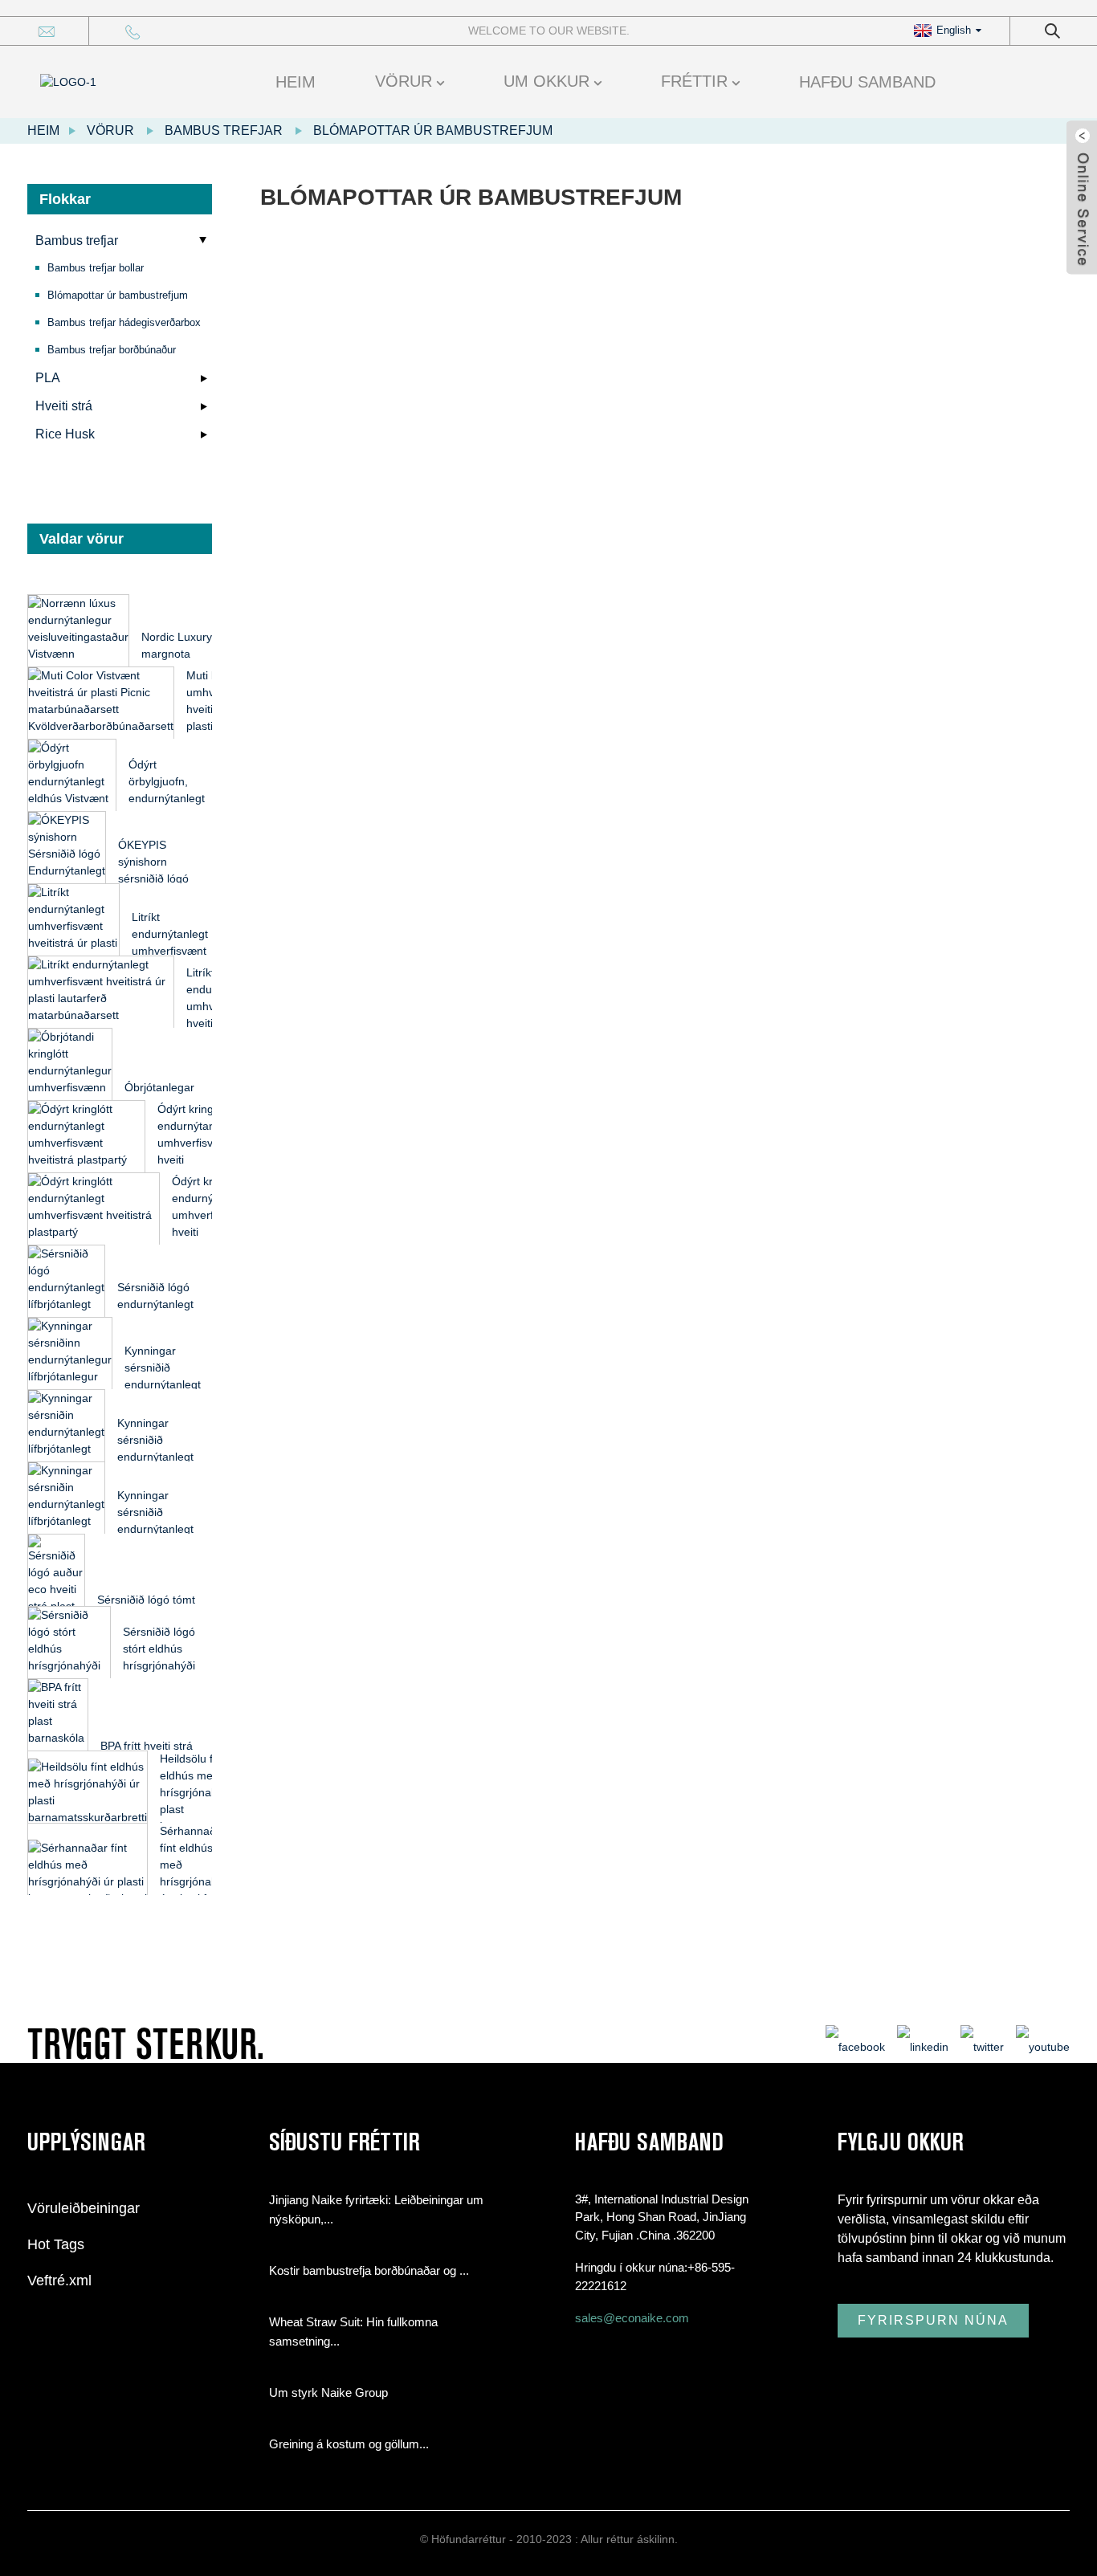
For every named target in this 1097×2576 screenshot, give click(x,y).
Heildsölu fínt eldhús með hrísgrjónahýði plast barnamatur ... (196, 1792)
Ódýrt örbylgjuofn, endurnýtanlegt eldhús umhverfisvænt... (171, 798)
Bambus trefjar (224, 130)
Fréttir (694, 81)
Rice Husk (65, 434)
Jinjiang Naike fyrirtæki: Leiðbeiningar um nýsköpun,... (376, 2209)
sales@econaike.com (632, 2318)
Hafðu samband (867, 82)
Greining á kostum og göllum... (349, 2444)
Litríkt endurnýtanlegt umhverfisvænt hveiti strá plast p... (170, 951)
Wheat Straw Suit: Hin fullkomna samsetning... (353, 2331)
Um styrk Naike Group (328, 2393)
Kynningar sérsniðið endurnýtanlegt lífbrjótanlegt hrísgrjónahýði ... (167, 1384)
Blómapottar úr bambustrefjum (433, 130)
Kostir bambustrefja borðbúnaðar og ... (369, 2270)
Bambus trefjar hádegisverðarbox (124, 322)
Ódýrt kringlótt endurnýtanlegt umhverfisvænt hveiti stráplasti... (196, 1143)
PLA (48, 378)
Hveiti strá (64, 406)
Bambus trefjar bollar (96, 268)
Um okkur (546, 81)
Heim (296, 82)
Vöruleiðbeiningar (84, 2208)
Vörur (404, 81)
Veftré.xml (59, 2280)
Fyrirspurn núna (933, 2320)
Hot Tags (56, 2244)
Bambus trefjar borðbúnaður (112, 350)
